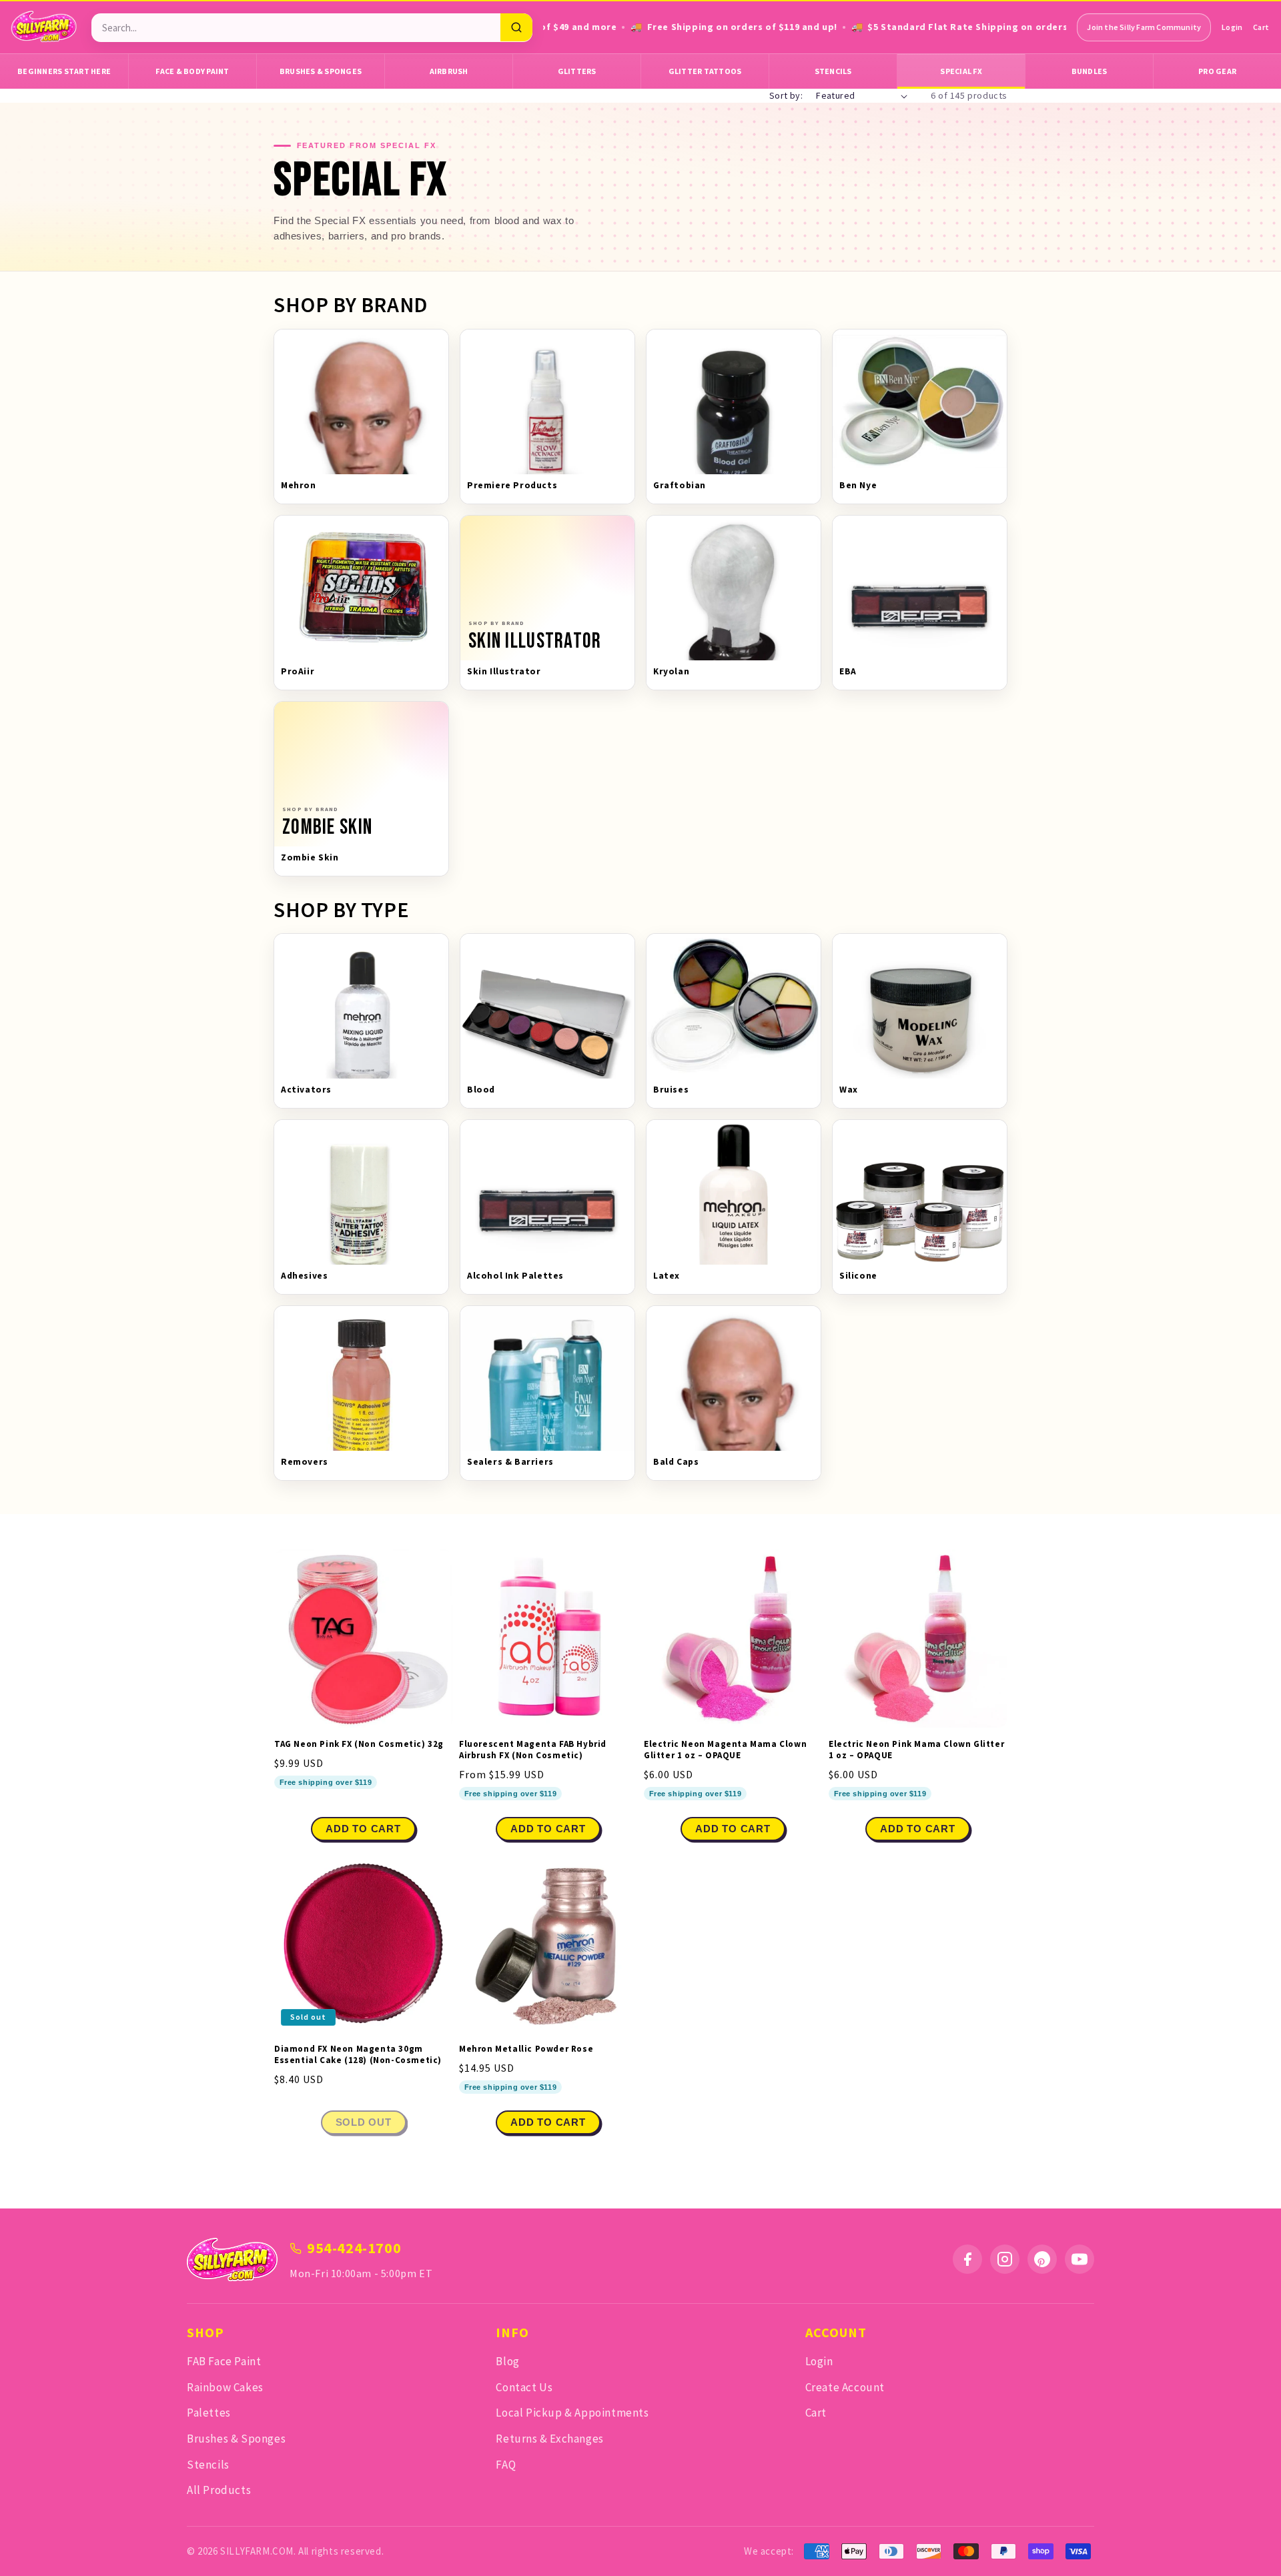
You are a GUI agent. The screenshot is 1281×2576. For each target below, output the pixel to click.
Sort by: (786, 95)
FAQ (506, 2465)
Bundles (1090, 71)
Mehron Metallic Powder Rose (526, 2049)
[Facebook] (967, 2259)
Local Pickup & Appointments (572, 2413)
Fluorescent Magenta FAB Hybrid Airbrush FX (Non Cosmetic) (533, 1750)
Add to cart (548, 1829)
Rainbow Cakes (225, 2387)
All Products (219, 2490)
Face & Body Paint (192, 71)
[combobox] (296, 28)
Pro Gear (1217, 71)
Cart (1261, 27)
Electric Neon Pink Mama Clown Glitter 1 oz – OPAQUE (916, 1750)
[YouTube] (1080, 2259)
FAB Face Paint (224, 2361)
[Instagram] (1005, 2259)
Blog (507, 2361)
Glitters (577, 71)
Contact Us (524, 2387)
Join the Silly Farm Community (1144, 27)
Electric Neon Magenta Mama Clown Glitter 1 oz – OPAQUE (725, 1750)
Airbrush (449, 71)
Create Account (845, 2387)
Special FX (961, 71)
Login (1232, 27)
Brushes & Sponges (321, 71)
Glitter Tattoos (705, 71)
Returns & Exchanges (549, 2439)
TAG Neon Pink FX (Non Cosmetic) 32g (359, 1744)
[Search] (516, 27)
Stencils (833, 71)
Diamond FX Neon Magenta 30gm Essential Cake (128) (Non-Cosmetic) (358, 2055)
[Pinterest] (1042, 2259)
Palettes (209, 2413)
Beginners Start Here (64, 71)
